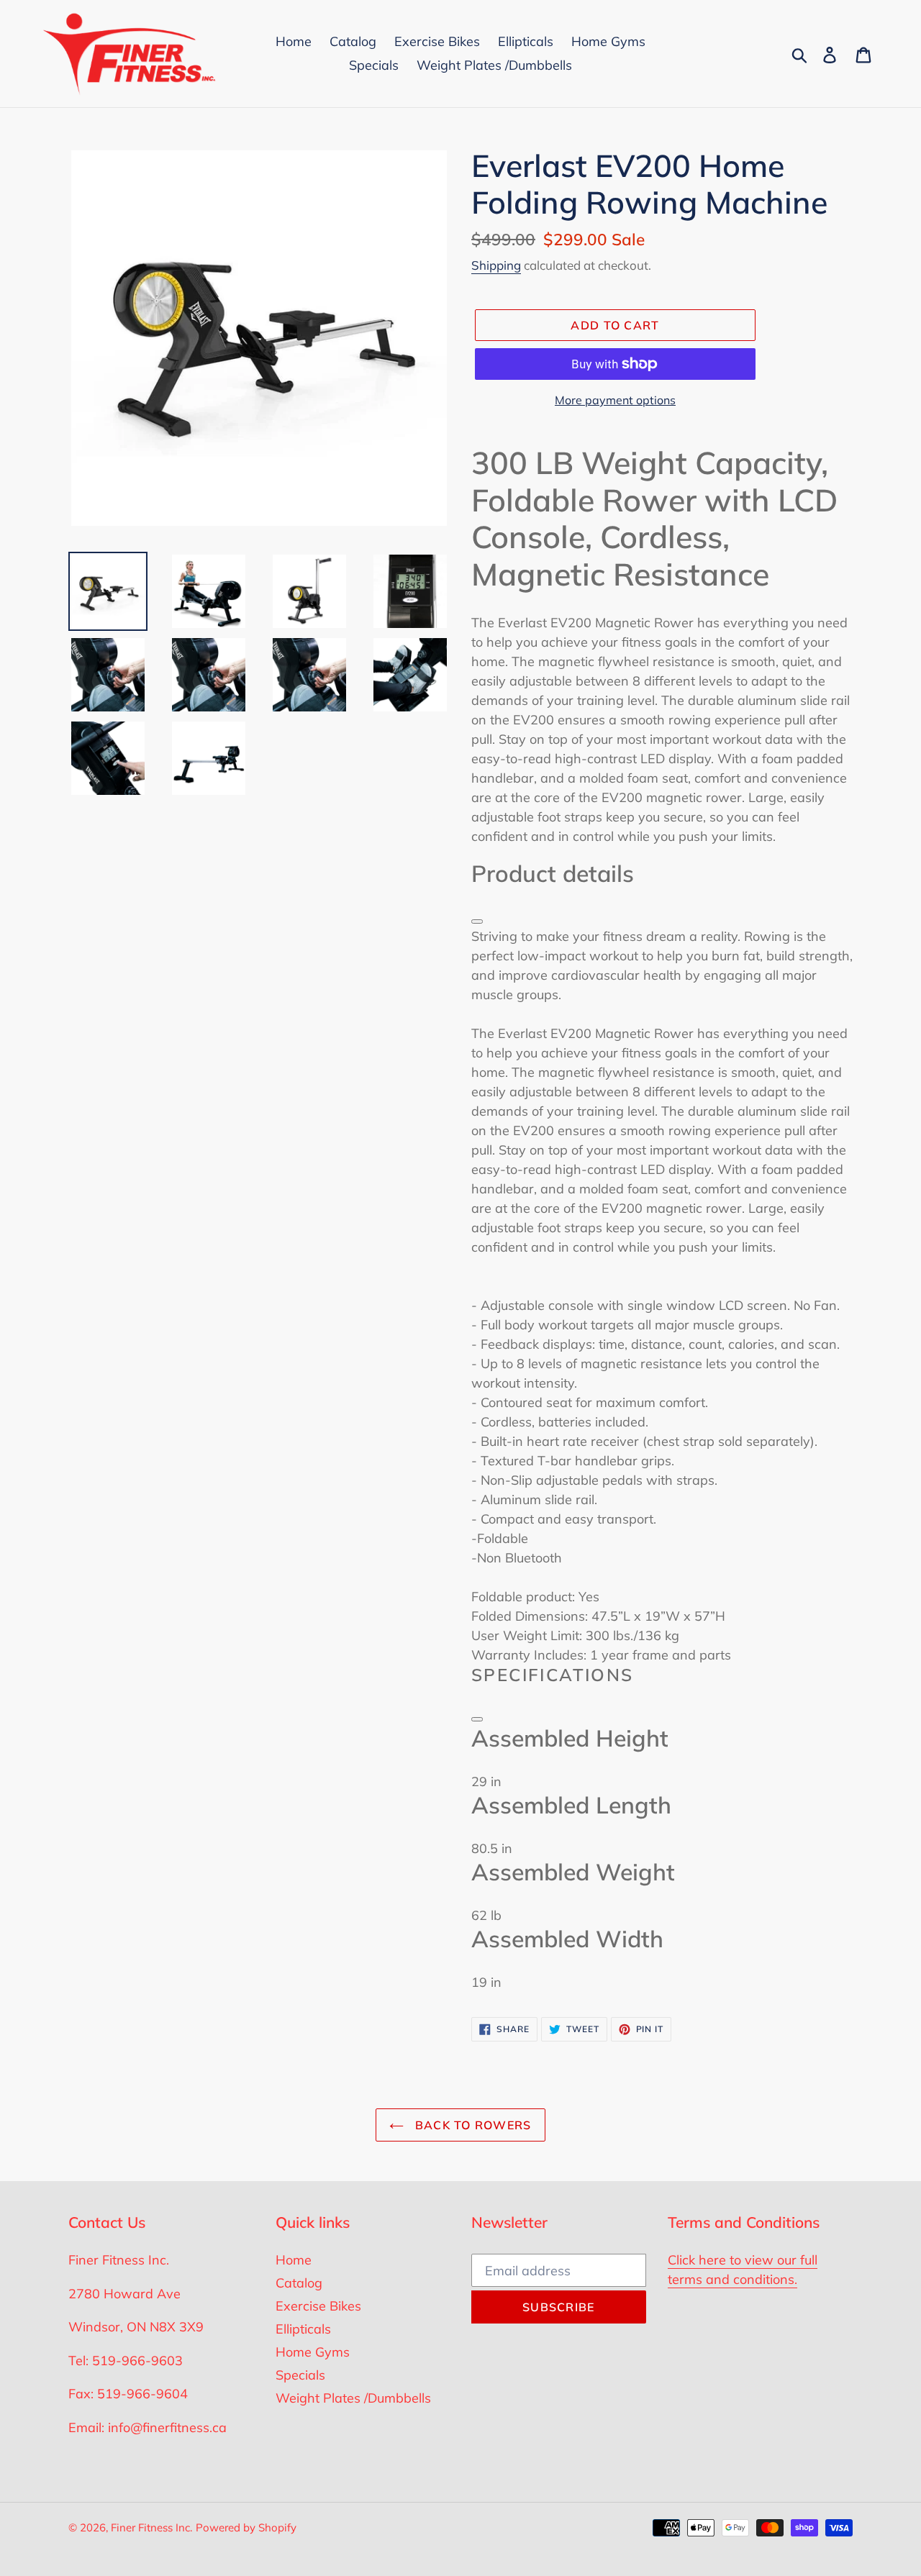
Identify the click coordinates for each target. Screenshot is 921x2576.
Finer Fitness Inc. (151, 2527)
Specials (300, 2375)
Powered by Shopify (246, 2527)
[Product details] (477, 921)
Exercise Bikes (318, 2306)
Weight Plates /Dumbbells (353, 2398)
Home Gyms (313, 2352)
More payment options (615, 400)
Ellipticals (303, 2329)
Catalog (299, 2283)
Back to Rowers (471, 2125)
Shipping (496, 265)
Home (294, 2260)
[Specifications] (477, 1719)
